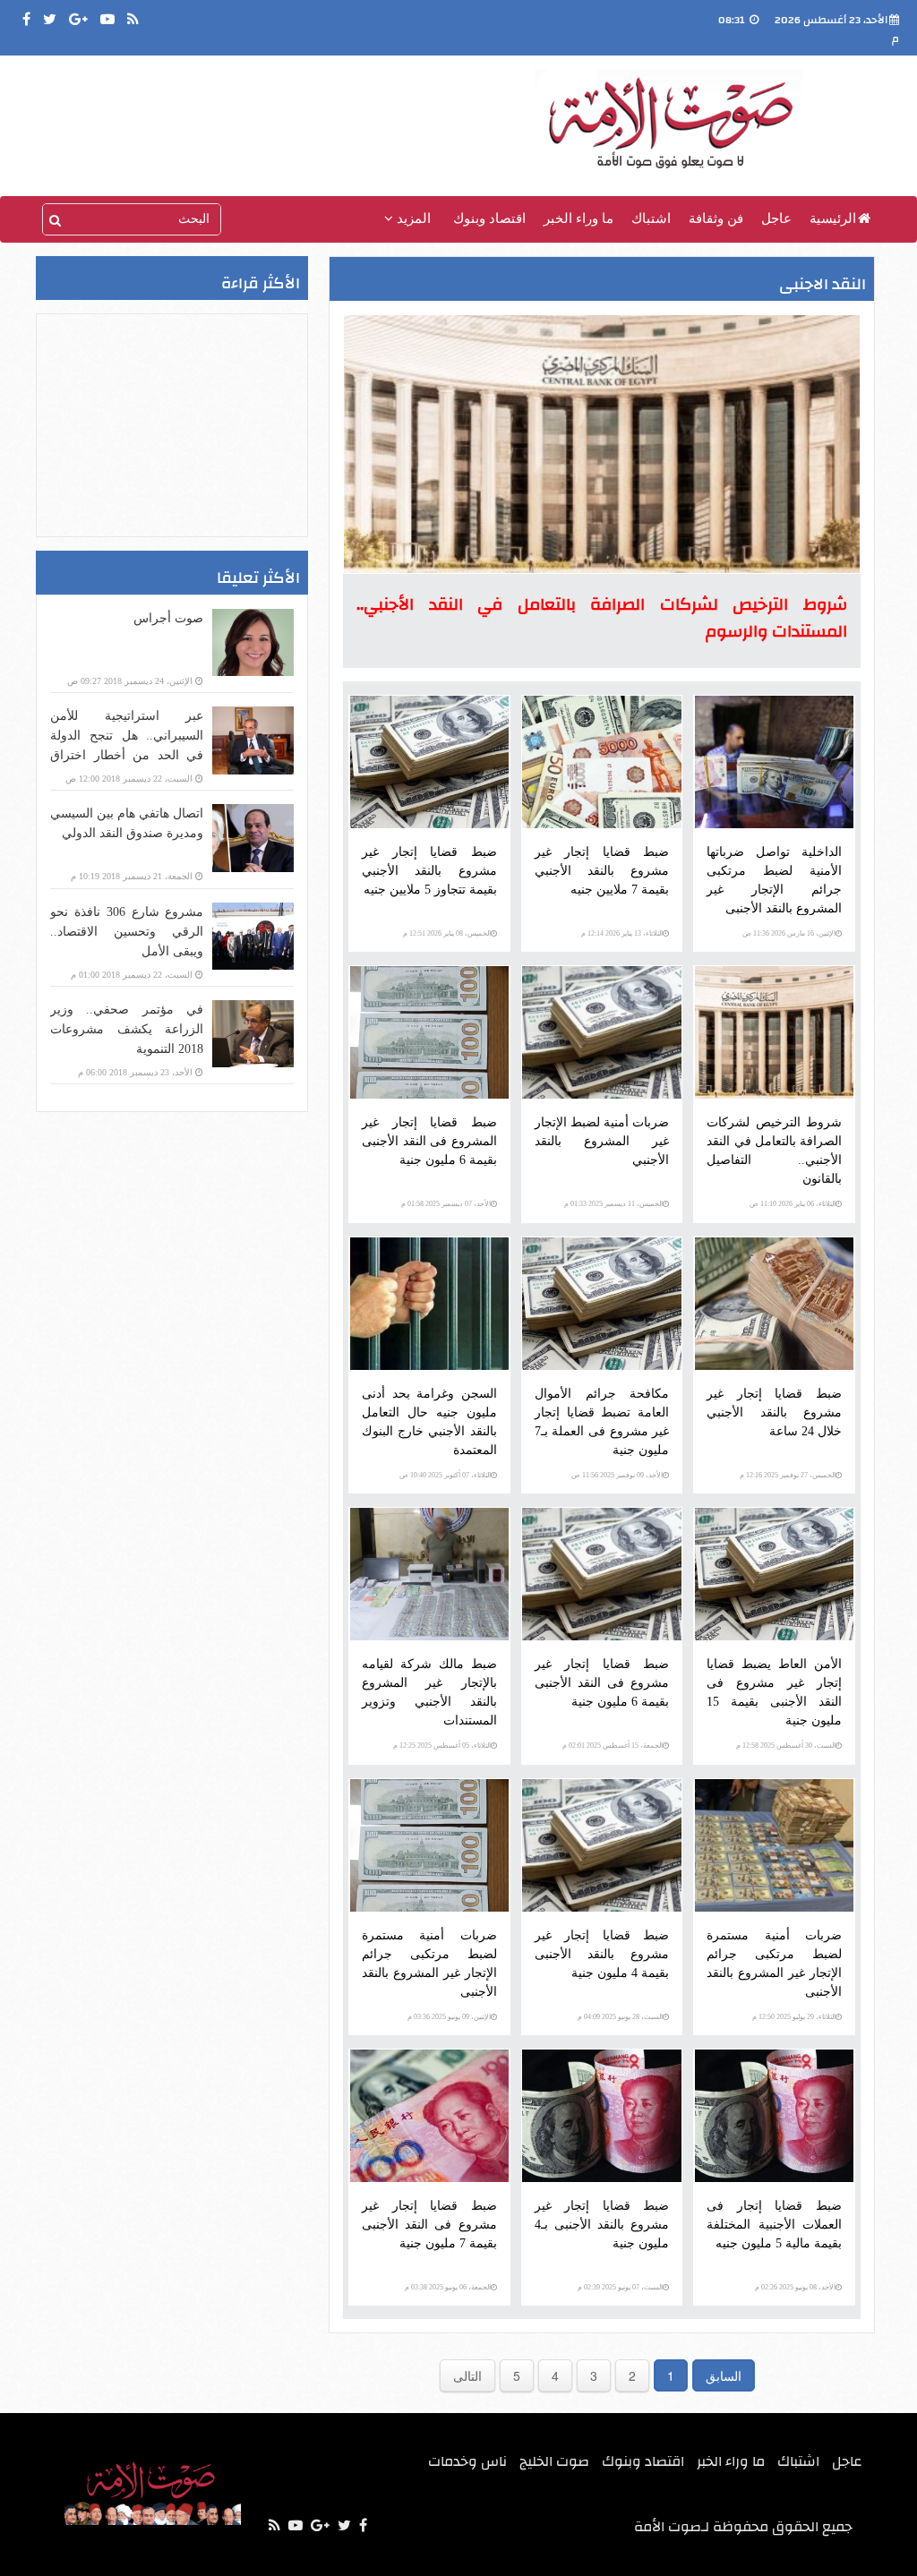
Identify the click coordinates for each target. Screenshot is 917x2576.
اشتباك (651, 218)
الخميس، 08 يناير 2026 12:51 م (447, 933)
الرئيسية (833, 218)
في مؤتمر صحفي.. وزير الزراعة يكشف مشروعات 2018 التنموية (127, 1029)
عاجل (776, 218)
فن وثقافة (716, 218)
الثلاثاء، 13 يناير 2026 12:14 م (622, 933)
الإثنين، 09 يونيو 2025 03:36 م (449, 2017)
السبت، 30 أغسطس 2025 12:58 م (786, 1746)
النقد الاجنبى (823, 284)
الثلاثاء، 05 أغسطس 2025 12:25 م (442, 1746)
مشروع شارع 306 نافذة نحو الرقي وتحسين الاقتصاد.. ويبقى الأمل (127, 932)
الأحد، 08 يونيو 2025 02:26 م (795, 2287)
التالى (467, 2375)
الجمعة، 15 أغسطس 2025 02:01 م (613, 1746)
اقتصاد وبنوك (489, 218)
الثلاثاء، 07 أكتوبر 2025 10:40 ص (445, 1475)
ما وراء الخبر (578, 218)
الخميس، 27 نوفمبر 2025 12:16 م (788, 1475)
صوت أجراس (168, 618)
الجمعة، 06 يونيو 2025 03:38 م (448, 2287)
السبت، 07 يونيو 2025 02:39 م (620, 2287)
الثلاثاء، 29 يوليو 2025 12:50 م (794, 2017)
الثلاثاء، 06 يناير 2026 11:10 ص (793, 1204)
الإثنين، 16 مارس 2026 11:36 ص (789, 933)
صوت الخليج (554, 2461)
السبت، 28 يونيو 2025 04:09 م (620, 2017)
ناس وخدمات (467, 2461)
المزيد (412, 218)
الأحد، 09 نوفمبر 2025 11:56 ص (617, 1475)
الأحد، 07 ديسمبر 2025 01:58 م (446, 1204)
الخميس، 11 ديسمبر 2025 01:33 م (613, 1204)
